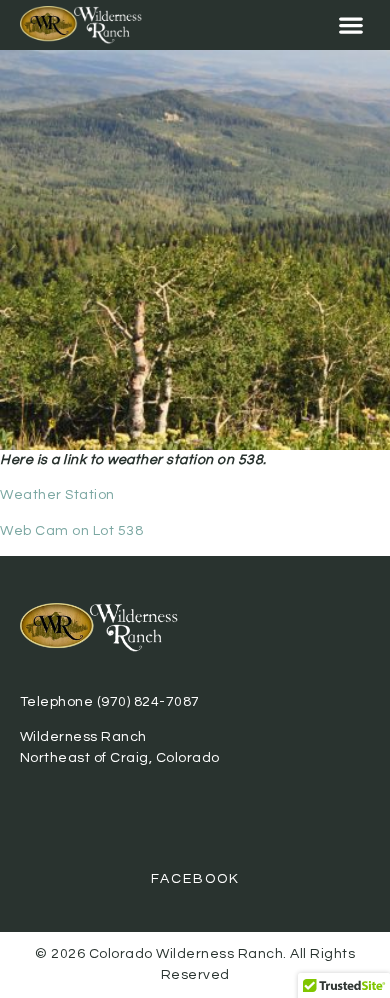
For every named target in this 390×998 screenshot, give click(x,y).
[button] (350, 25)
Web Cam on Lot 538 (71, 531)
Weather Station (61, 495)
